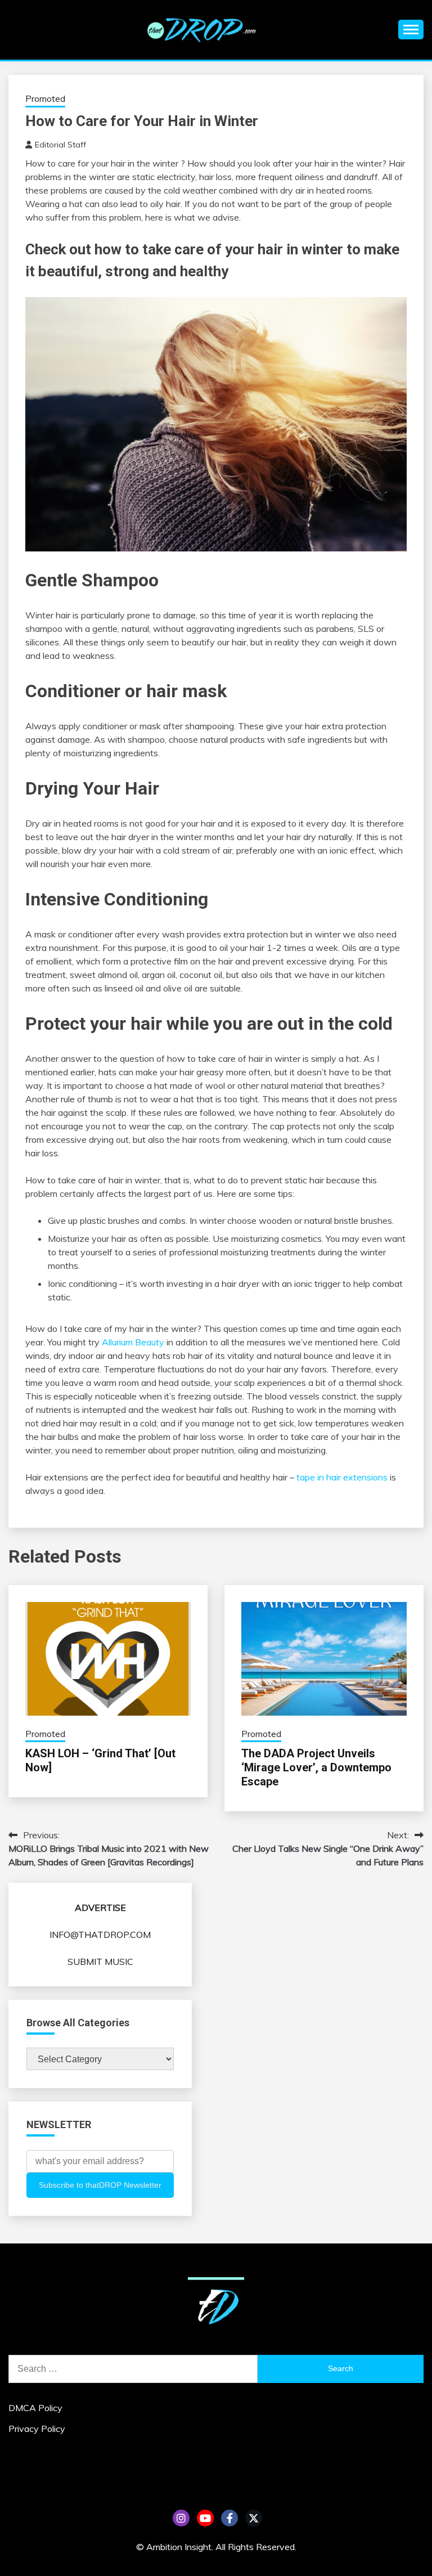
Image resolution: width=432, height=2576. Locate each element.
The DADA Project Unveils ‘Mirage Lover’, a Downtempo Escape (316, 1767)
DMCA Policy (35, 2408)
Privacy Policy (37, 2429)
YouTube (205, 2518)
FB (229, 2518)
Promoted (45, 99)
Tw (254, 2518)
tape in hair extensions (342, 1477)
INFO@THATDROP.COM (100, 1935)
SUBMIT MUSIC (100, 1962)
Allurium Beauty (133, 1342)
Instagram (181, 2518)
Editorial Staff (60, 145)
